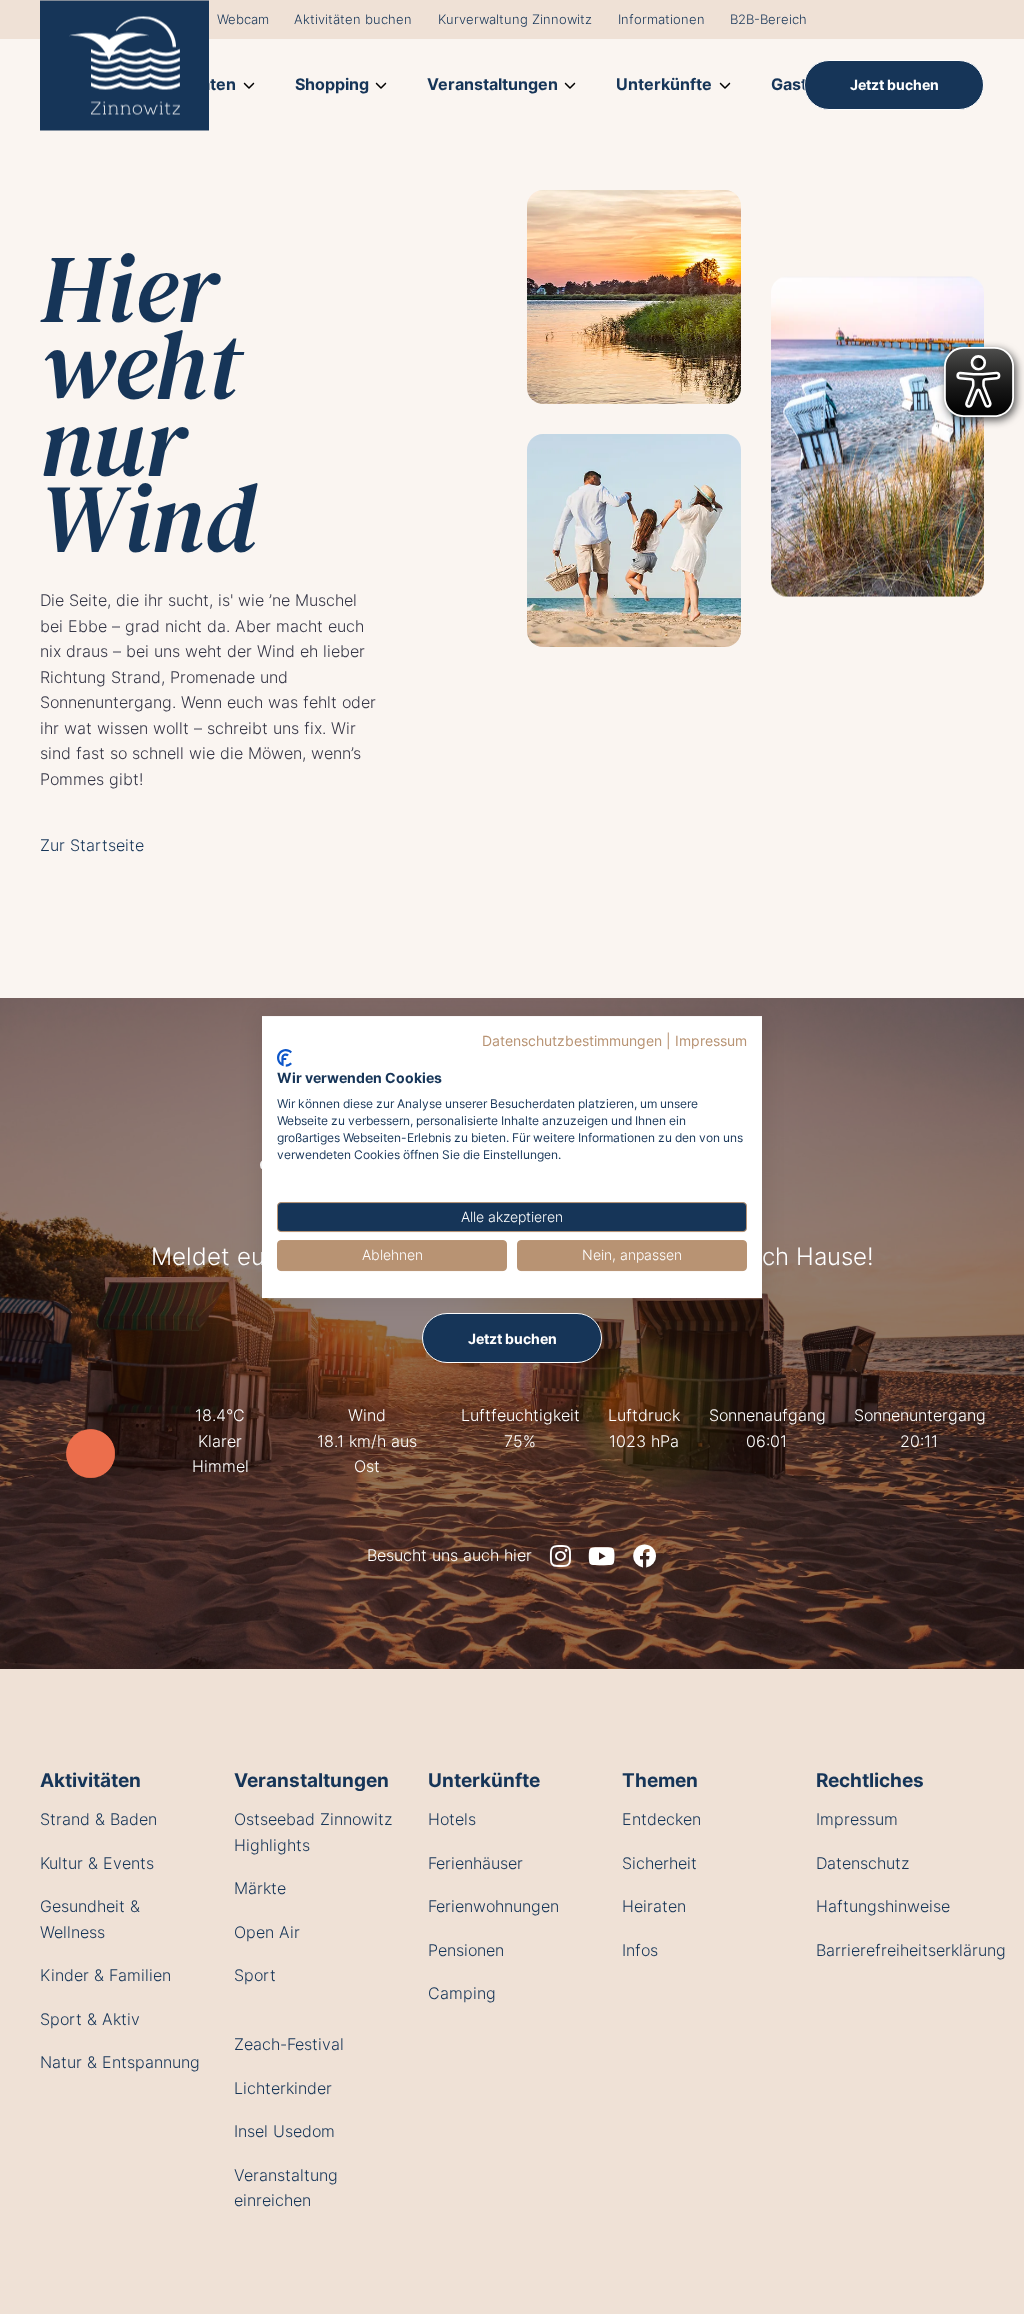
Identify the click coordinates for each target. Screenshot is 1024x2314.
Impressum (711, 1041)
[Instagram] (560, 1556)
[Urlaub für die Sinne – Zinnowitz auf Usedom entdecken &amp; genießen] (124, 65)
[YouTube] (601, 1556)
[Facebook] (645, 1556)
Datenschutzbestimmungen (572, 1041)
